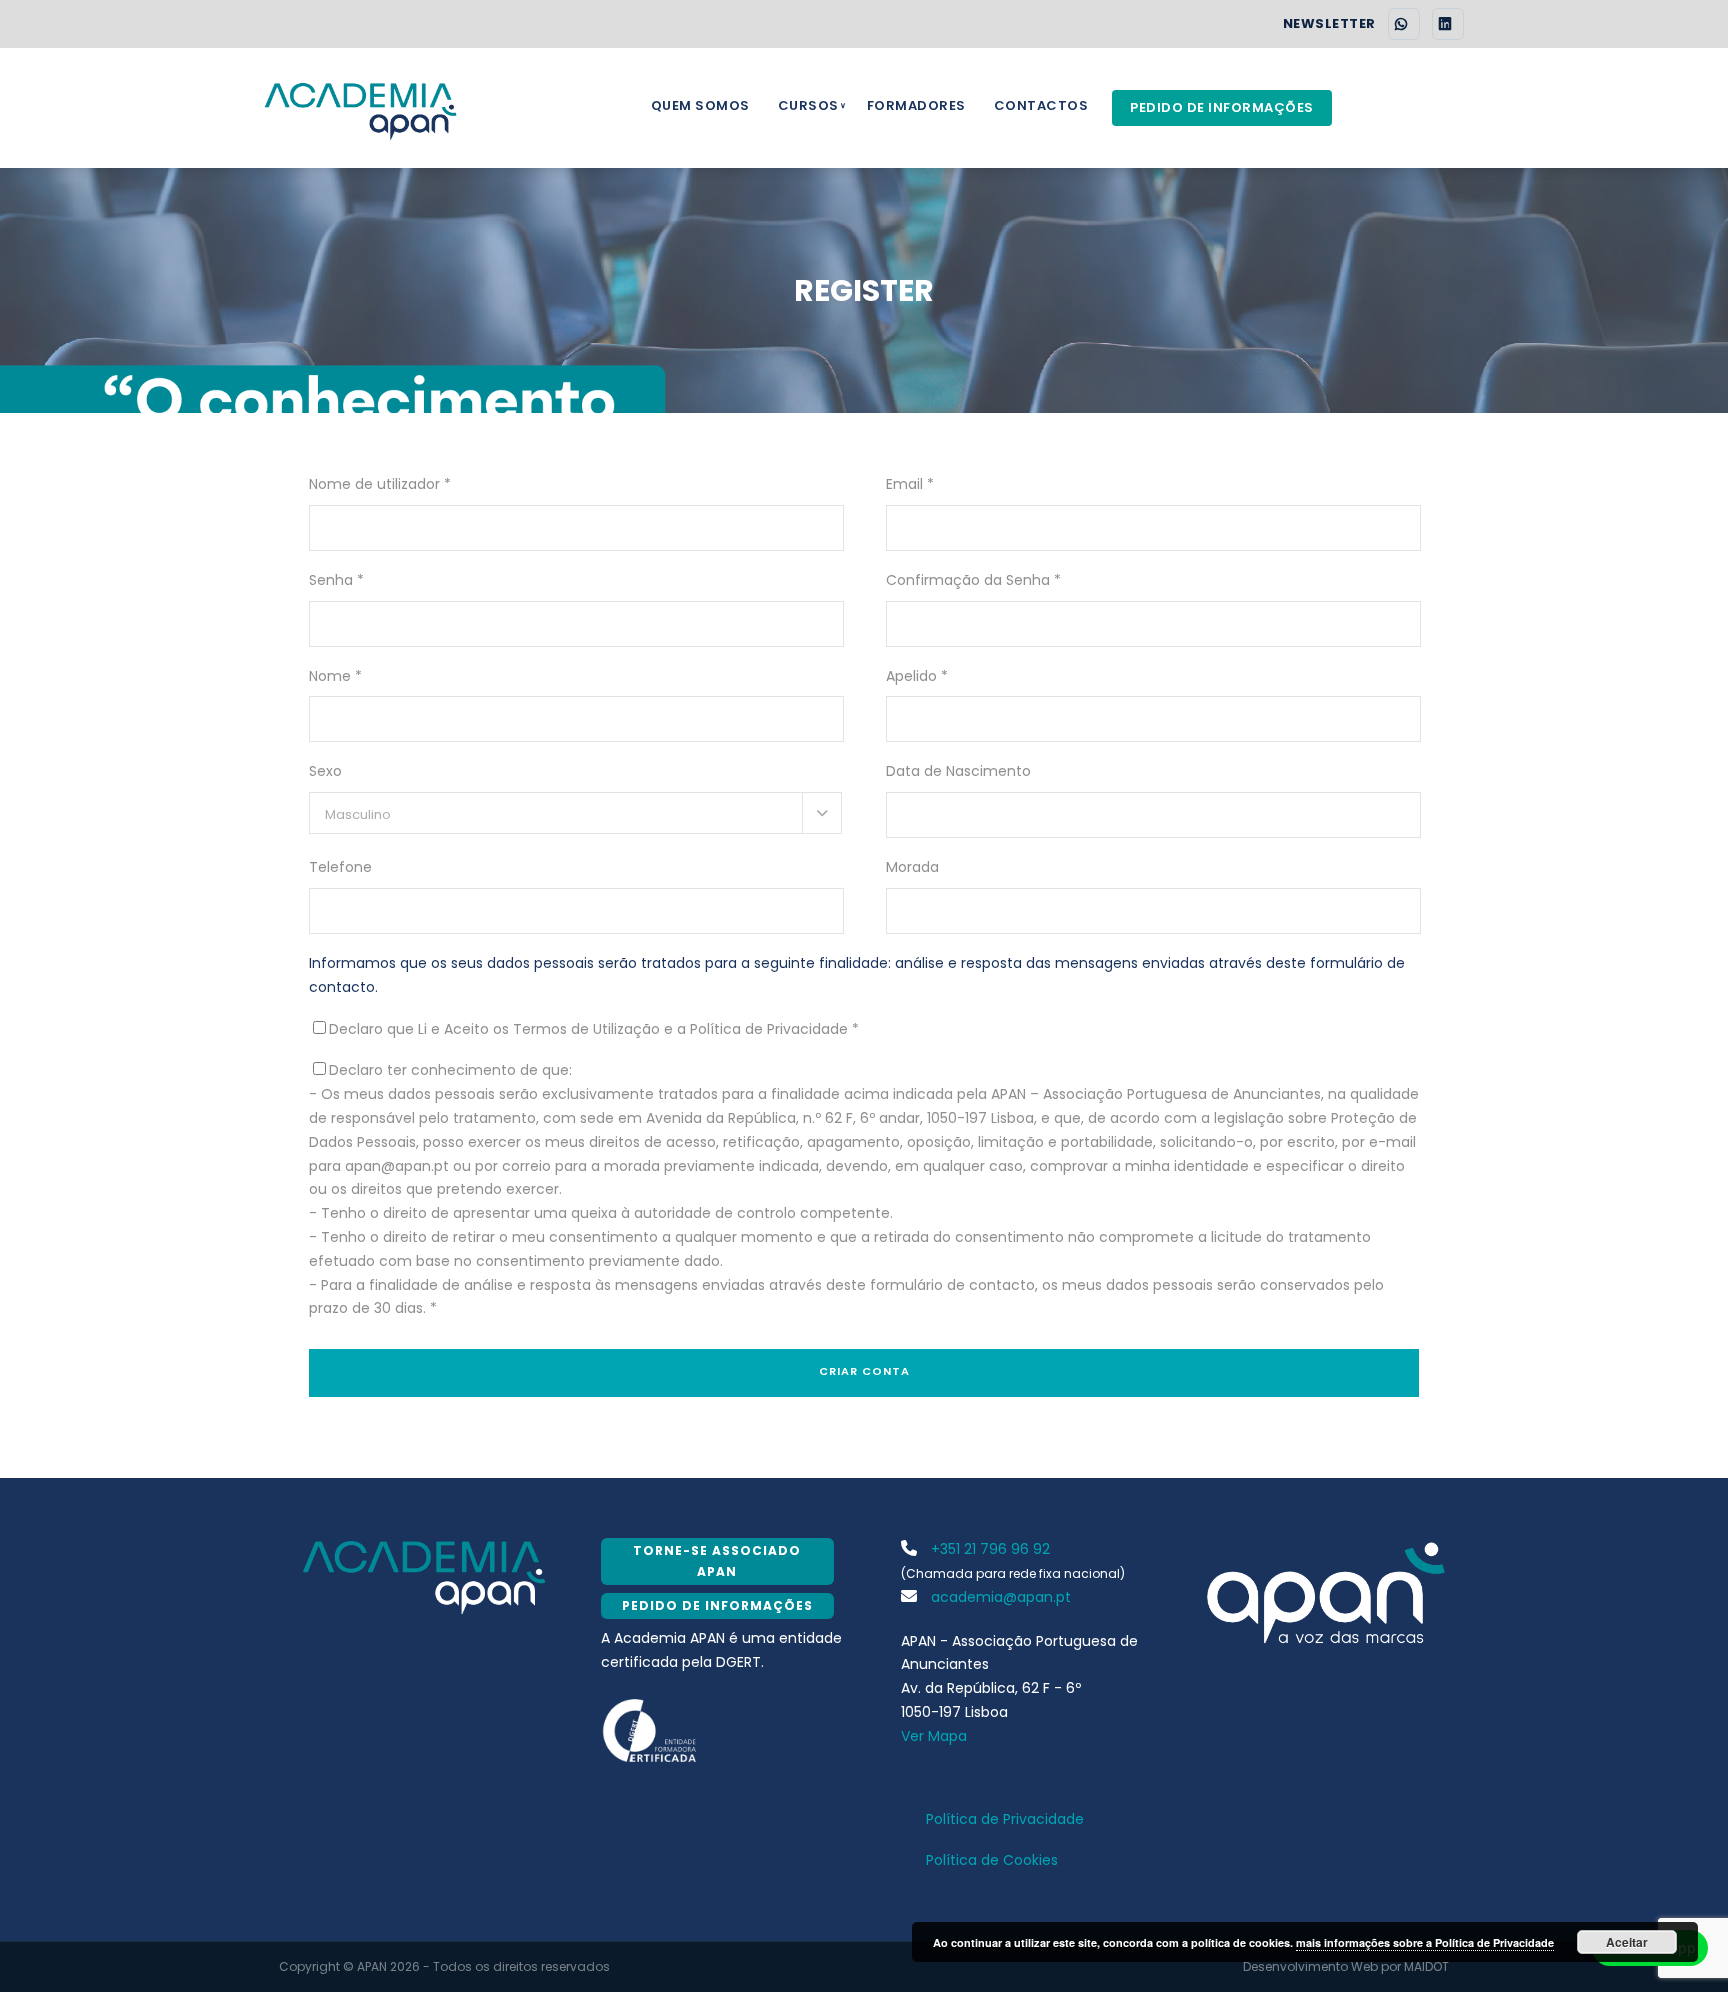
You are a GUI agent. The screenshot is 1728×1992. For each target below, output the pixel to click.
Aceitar (1627, 1942)
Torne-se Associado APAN (717, 1560)
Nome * (335, 676)
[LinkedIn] (1448, 24)
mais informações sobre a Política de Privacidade (1425, 1942)
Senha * (336, 580)
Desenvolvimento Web (1310, 1966)
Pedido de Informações (1222, 107)
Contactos (1041, 105)
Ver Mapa (934, 1736)
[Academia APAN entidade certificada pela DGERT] (650, 1729)
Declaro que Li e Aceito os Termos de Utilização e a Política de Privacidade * (594, 1029)
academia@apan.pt (999, 1597)
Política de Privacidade (1005, 1819)
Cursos (808, 105)
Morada (912, 867)
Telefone (340, 867)
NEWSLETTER (1329, 24)
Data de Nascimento (958, 771)
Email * (910, 484)
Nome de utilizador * (380, 484)
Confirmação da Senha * (973, 580)
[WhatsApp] (1404, 24)
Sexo (325, 771)
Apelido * (917, 676)
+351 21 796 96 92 (988, 1549)
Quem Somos (700, 105)
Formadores (916, 105)
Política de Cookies (992, 1860)
